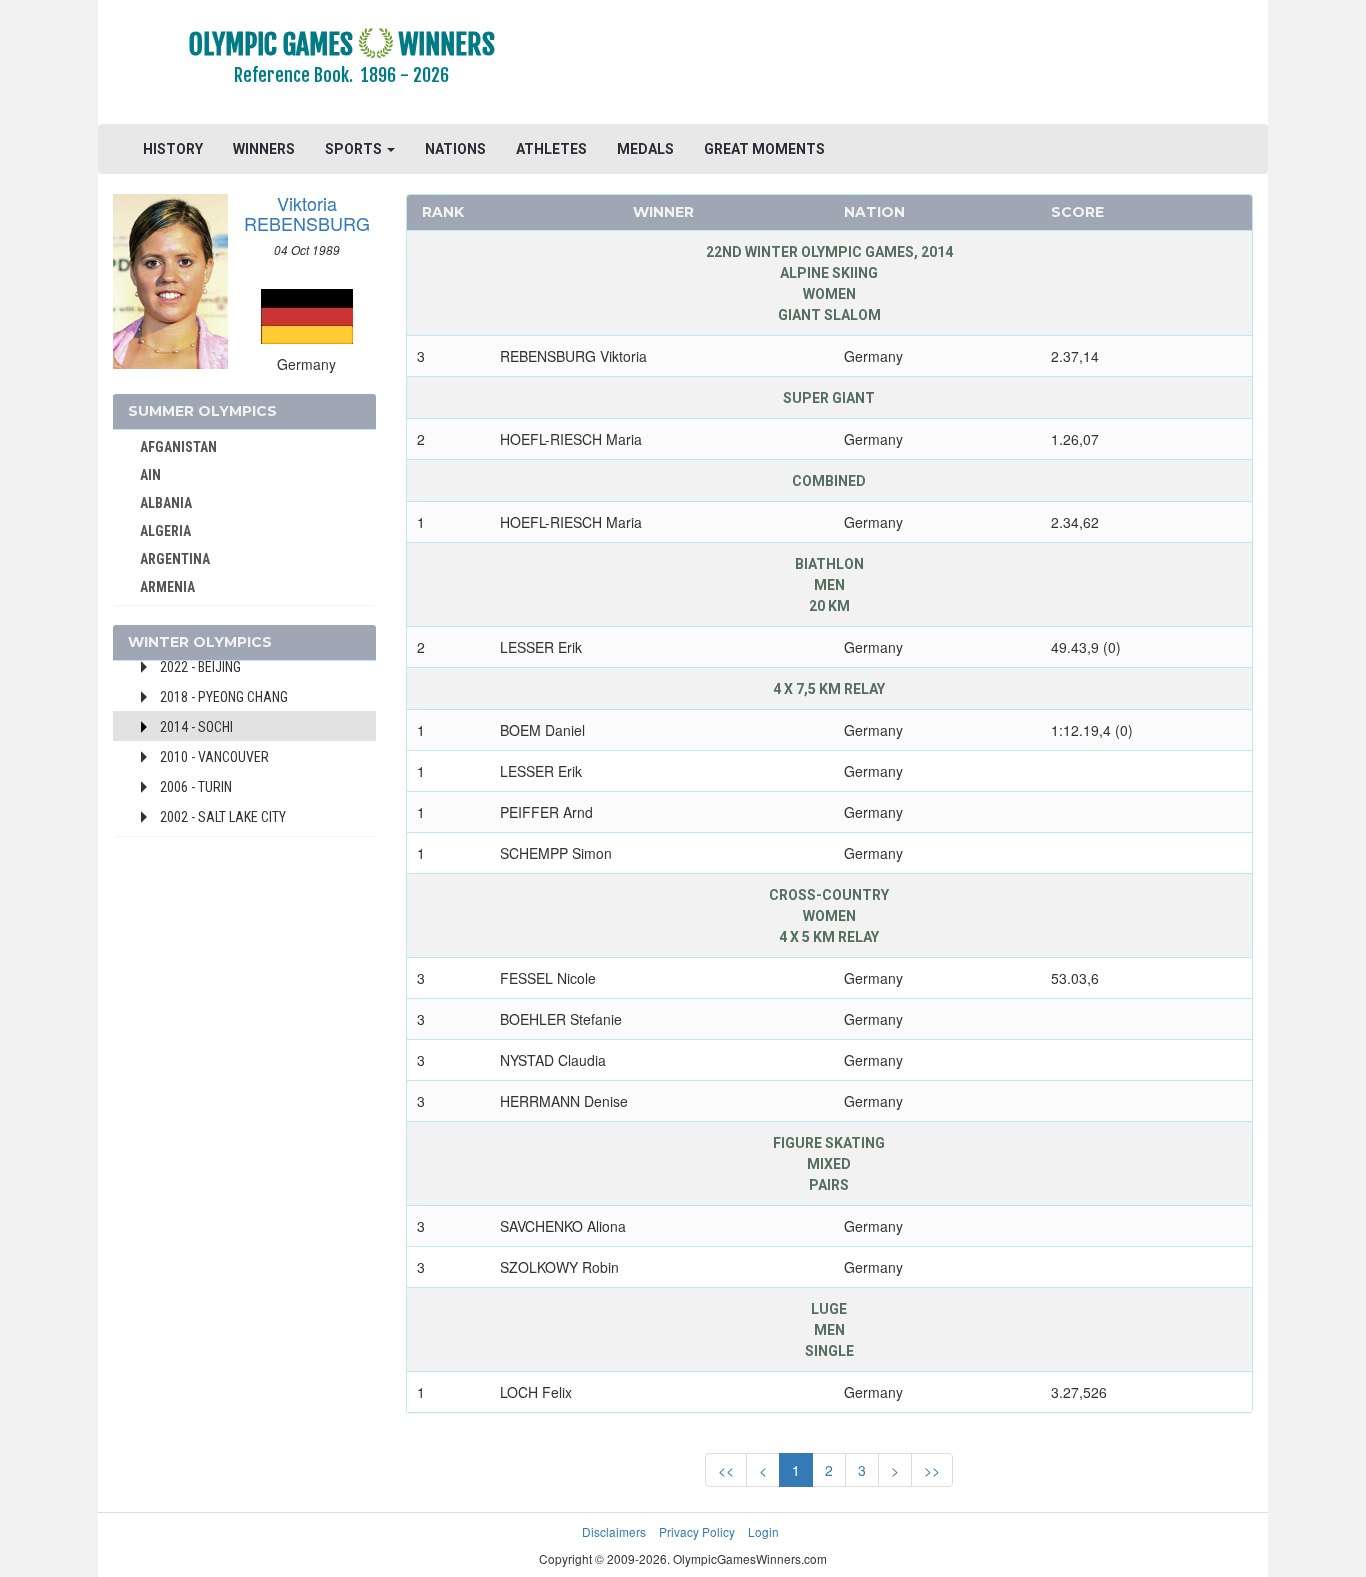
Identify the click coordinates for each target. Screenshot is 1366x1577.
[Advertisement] (927, 65)
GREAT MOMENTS (764, 149)
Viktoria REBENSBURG (307, 213)
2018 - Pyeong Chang (224, 697)
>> (932, 1470)
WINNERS (264, 149)
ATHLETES (551, 149)
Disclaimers (614, 1531)
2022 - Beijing (200, 667)
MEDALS (645, 149)
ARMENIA (167, 587)
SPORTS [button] (355, 149)
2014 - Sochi (196, 727)
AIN (150, 475)
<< (726, 1470)
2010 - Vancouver (214, 757)
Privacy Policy (697, 1531)
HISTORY (173, 149)
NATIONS (455, 149)
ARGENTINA (175, 559)
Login (763, 1531)
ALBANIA (166, 503)
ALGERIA (165, 531)
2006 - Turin (196, 787)
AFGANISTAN (178, 447)
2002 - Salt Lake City (223, 817)
